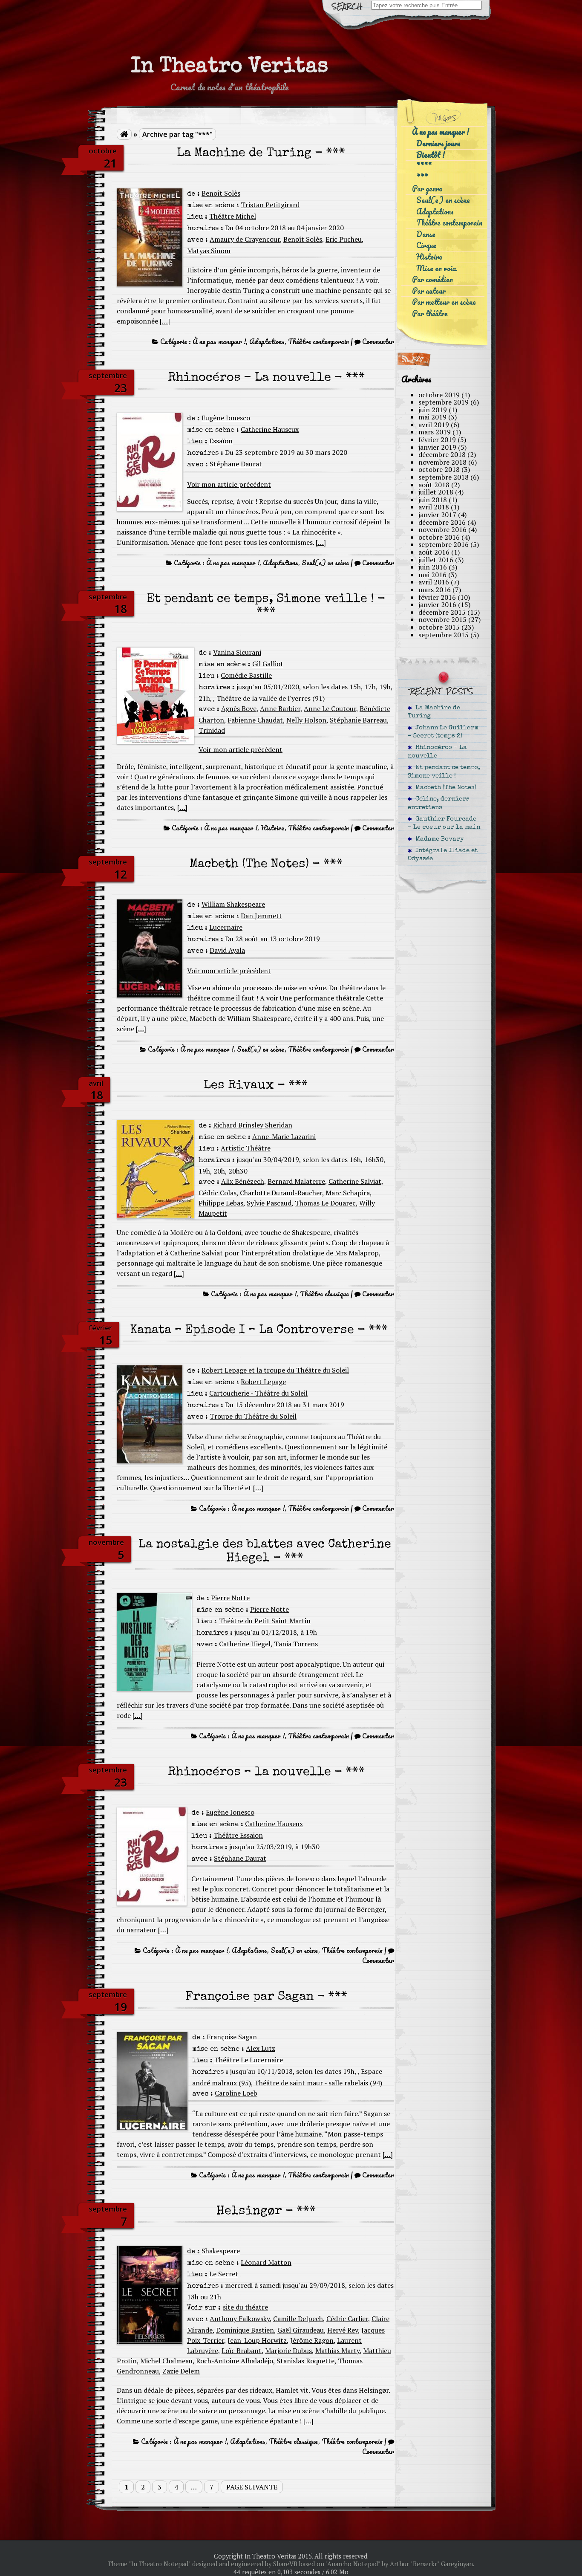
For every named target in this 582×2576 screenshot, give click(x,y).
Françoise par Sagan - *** (266, 1997)
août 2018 (434, 485)
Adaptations (267, 341)
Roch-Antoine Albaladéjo (235, 2361)
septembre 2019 (444, 402)
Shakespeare (221, 2251)
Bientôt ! (431, 155)
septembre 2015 (444, 635)
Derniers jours (438, 143)
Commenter (378, 341)
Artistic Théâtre (246, 1148)
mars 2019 (435, 432)
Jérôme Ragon (312, 2340)
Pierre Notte (230, 1598)
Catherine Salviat (355, 1181)
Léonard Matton (266, 2262)
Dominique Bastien (245, 2330)
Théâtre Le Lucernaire (249, 2060)
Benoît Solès (221, 193)
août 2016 (434, 552)
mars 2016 (435, 590)
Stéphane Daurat (236, 464)
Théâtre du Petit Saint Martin (265, 1621)
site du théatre (245, 2307)
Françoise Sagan (232, 2037)
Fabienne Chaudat (255, 720)
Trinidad (212, 730)
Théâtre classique (324, 1294)
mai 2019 (432, 417)
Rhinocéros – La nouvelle (437, 752)
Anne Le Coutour (330, 708)
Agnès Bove (239, 708)
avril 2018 (434, 507)
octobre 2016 (439, 537)
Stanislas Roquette (305, 2361)
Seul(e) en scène (325, 563)
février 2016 (437, 597)
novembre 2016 (442, 529)
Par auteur (429, 291)
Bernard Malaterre (296, 1181)
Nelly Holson (306, 720)
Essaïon (221, 441)
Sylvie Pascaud (269, 1203)
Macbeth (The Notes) (444, 788)
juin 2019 (433, 410)
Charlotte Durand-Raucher (281, 1193)
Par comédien (432, 279)
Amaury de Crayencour (245, 239)
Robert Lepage (263, 1382)
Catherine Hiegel (245, 1644)
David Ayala (227, 950)
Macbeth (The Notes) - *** (266, 865)
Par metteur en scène (444, 302)
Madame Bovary (438, 839)
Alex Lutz (261, 2048)
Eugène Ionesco (226, 418)
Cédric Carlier (347, 2319)
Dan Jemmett (261, 916)
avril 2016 (434, 582)
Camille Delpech (298, 2319)
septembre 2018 (444, 477)
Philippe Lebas (221, 1203)
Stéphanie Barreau (358, 720)
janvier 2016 (437, 604)
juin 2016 (433, 567)
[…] (165, 321)
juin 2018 (433, 500)
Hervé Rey (343, 2330)
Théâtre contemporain (318, 341)
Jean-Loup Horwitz (257, 2340)
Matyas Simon (209, 251)
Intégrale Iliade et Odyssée (443, 855)
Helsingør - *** (266, 2212)
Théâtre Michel (233, 216)
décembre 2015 (442, 612)
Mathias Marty (337, 2350)
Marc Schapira (348, 1193)
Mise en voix (436, 268)
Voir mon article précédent (229, 484)
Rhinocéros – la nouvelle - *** (266, 1773)
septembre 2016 (444, 544)
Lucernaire (226, 927)
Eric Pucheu (344, 239)
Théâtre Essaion (238, 1835)
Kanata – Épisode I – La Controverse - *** (259, 1331)
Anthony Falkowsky (240, 2319)
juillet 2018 (436, 492)
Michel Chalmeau (166, 2361)
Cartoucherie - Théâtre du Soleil (258, 1393)
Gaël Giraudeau (301, 2330)
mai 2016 (432, 575)
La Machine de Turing (434, 712)
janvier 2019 (437, 447)
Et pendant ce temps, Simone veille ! (444, 772)
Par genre (427, 189)
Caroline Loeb (236, 2093)
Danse (426, 234)
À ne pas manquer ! (219, 341)
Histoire (273, 828)
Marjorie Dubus (288, 2350)
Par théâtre (430, 314)
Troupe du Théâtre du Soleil (253, 1416)
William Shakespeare (233, 904)
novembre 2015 (442, 619)
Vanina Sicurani (237, 652)
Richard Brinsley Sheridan (253, 1125)
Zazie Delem (181, 2371)
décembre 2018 (442, 454)
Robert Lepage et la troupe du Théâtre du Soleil (275, 1370)
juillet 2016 (436, 560)
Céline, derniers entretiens (439, 803)
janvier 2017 (437, 515)
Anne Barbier (280, 708)
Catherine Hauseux (270, 429)
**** (424, 166)
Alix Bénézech (243, 1181)
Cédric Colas (218, 1193)
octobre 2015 (439, 627)
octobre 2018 (439, 469)
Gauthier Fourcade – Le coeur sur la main (444, 823)
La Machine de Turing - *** (261, 154)
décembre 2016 (442, 522)
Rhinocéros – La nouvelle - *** (266, 378)
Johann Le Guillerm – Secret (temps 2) (443, 732)
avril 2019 (434, 425)
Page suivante (252, 2487)
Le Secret (224, 2274)
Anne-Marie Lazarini (284, 1136)
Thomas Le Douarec (325, 1203)
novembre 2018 (442, 462)
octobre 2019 (439, 395)
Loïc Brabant (242, 2350)
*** (422, 178)
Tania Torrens (296, 1644)
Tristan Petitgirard (270, 205)
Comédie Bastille (246, 675)
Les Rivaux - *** (256, 1086)
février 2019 (437, 439)
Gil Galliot (268, 664)
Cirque (426, 245)
